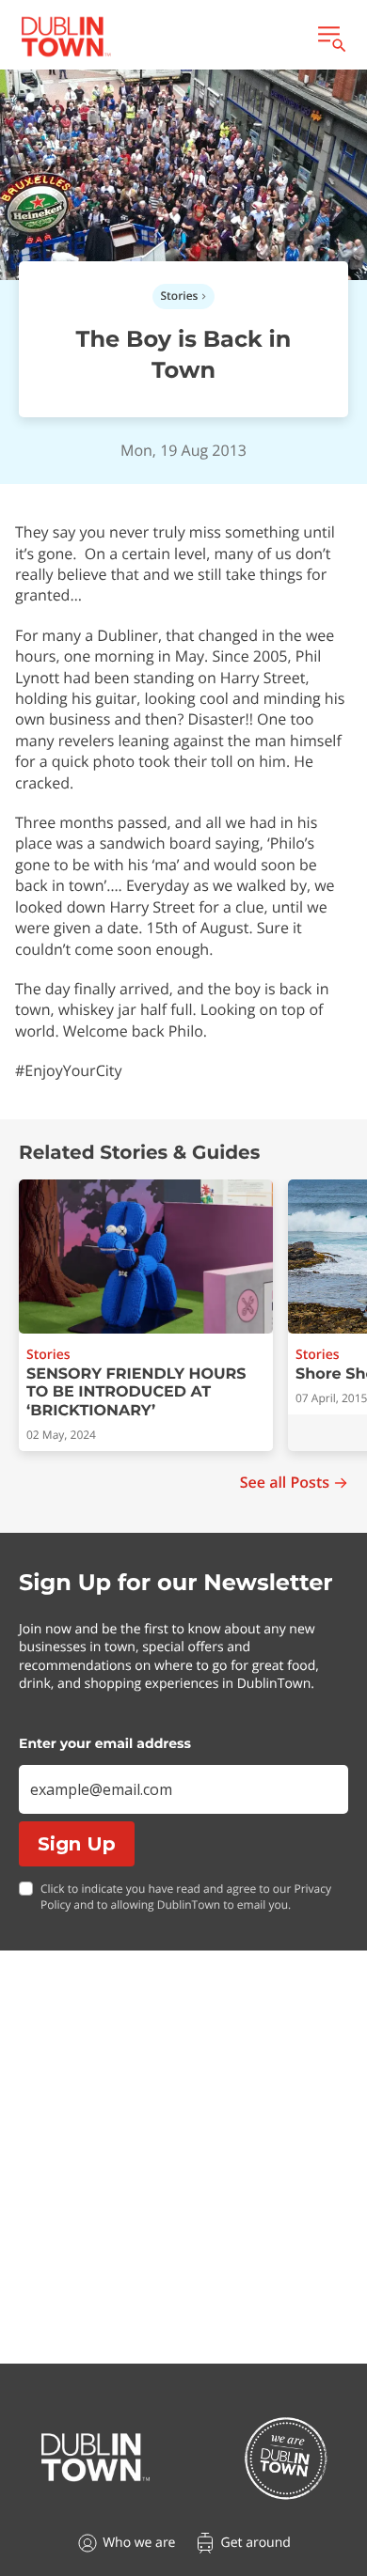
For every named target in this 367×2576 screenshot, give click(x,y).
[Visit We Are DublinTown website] (286, 2458)
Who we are (139, 2543)
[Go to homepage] (96, 2458)
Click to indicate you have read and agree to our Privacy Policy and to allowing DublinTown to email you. (186, 1897)
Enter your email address (105, 1743)
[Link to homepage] (66, 37)
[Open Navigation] (330, 37)
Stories (180, 296)
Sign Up (77, 1844)
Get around (255, 2543)
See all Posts (285, 1483)
